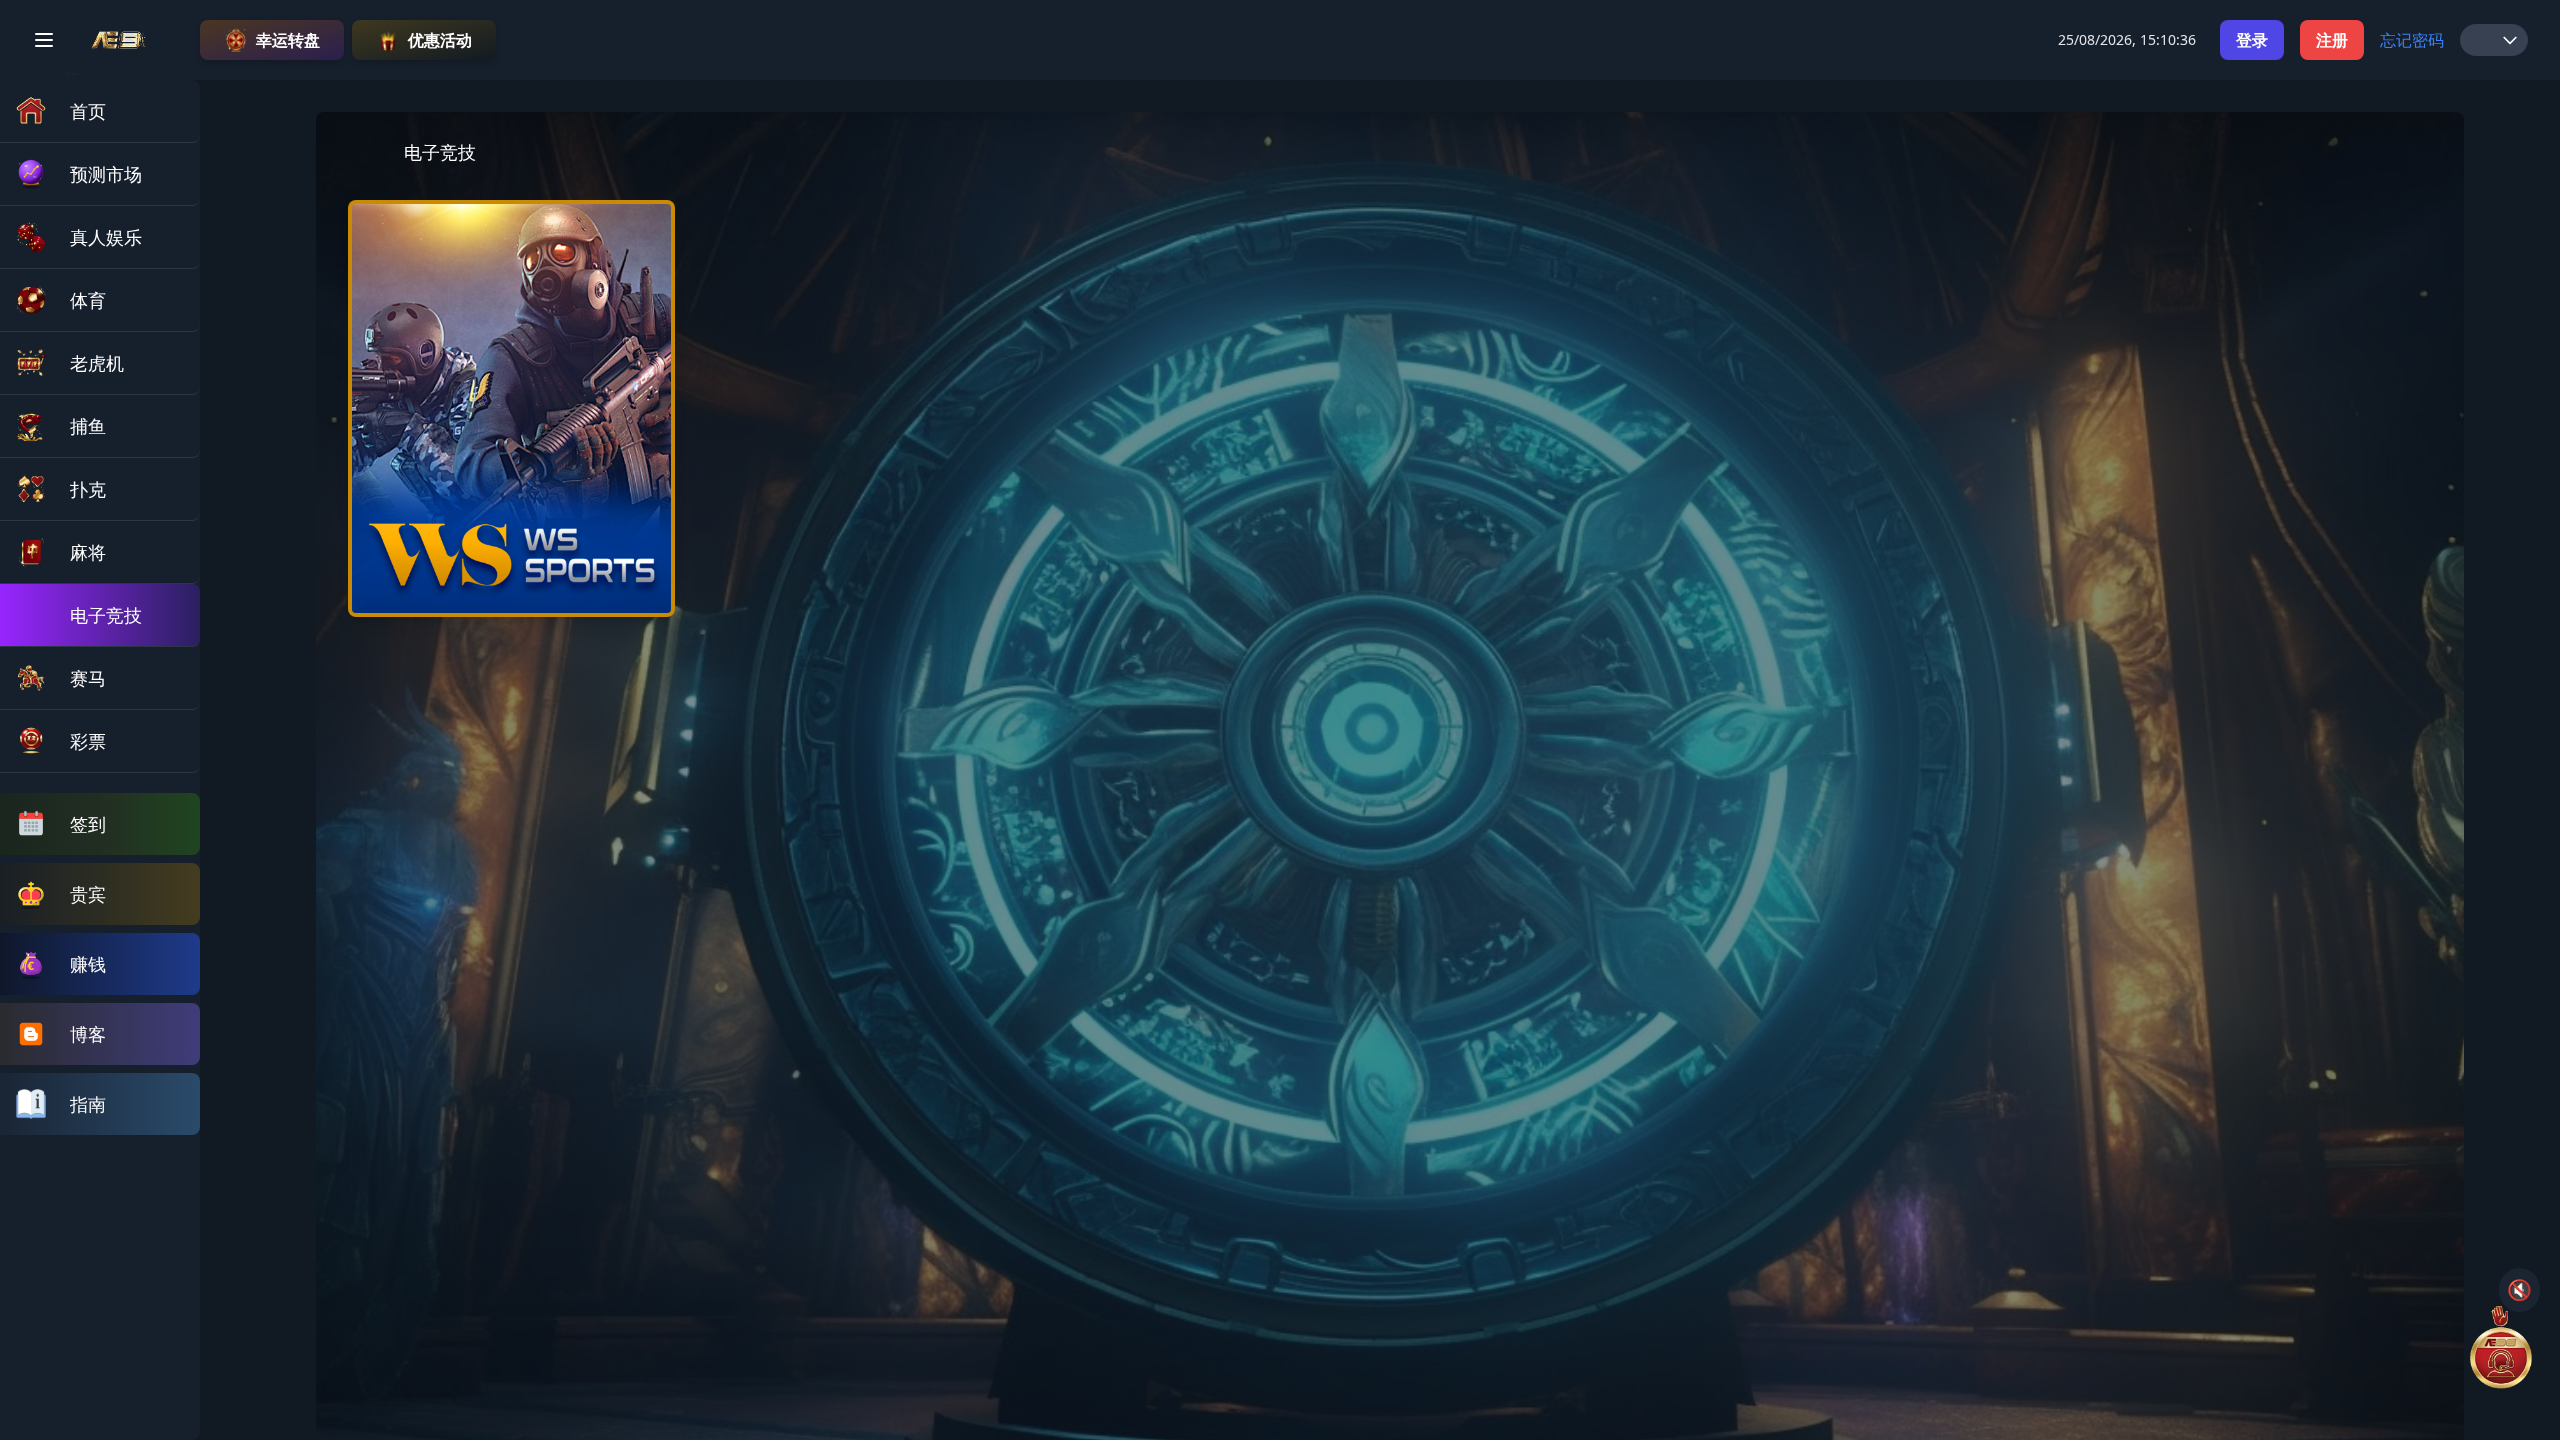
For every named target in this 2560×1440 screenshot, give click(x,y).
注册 (2332, 40)
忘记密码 (2412, 40)
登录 (2252, 40)
